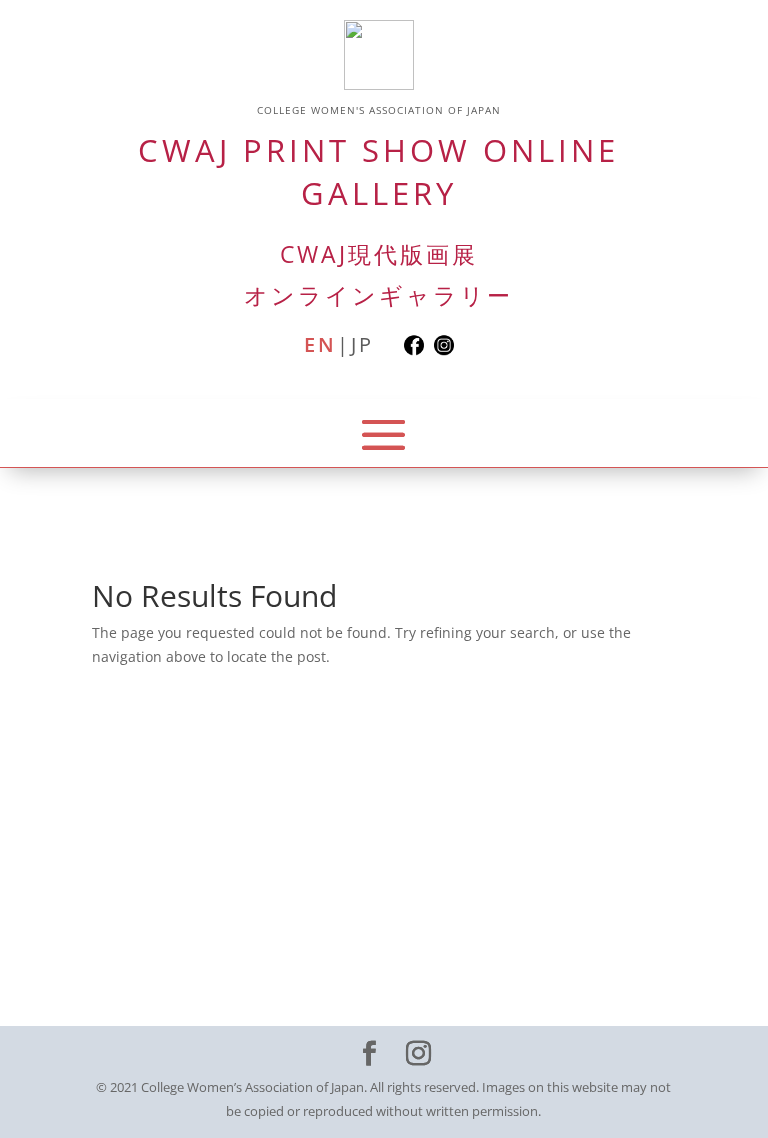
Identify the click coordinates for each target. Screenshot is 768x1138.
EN (320, 344)
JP (362, 344)
